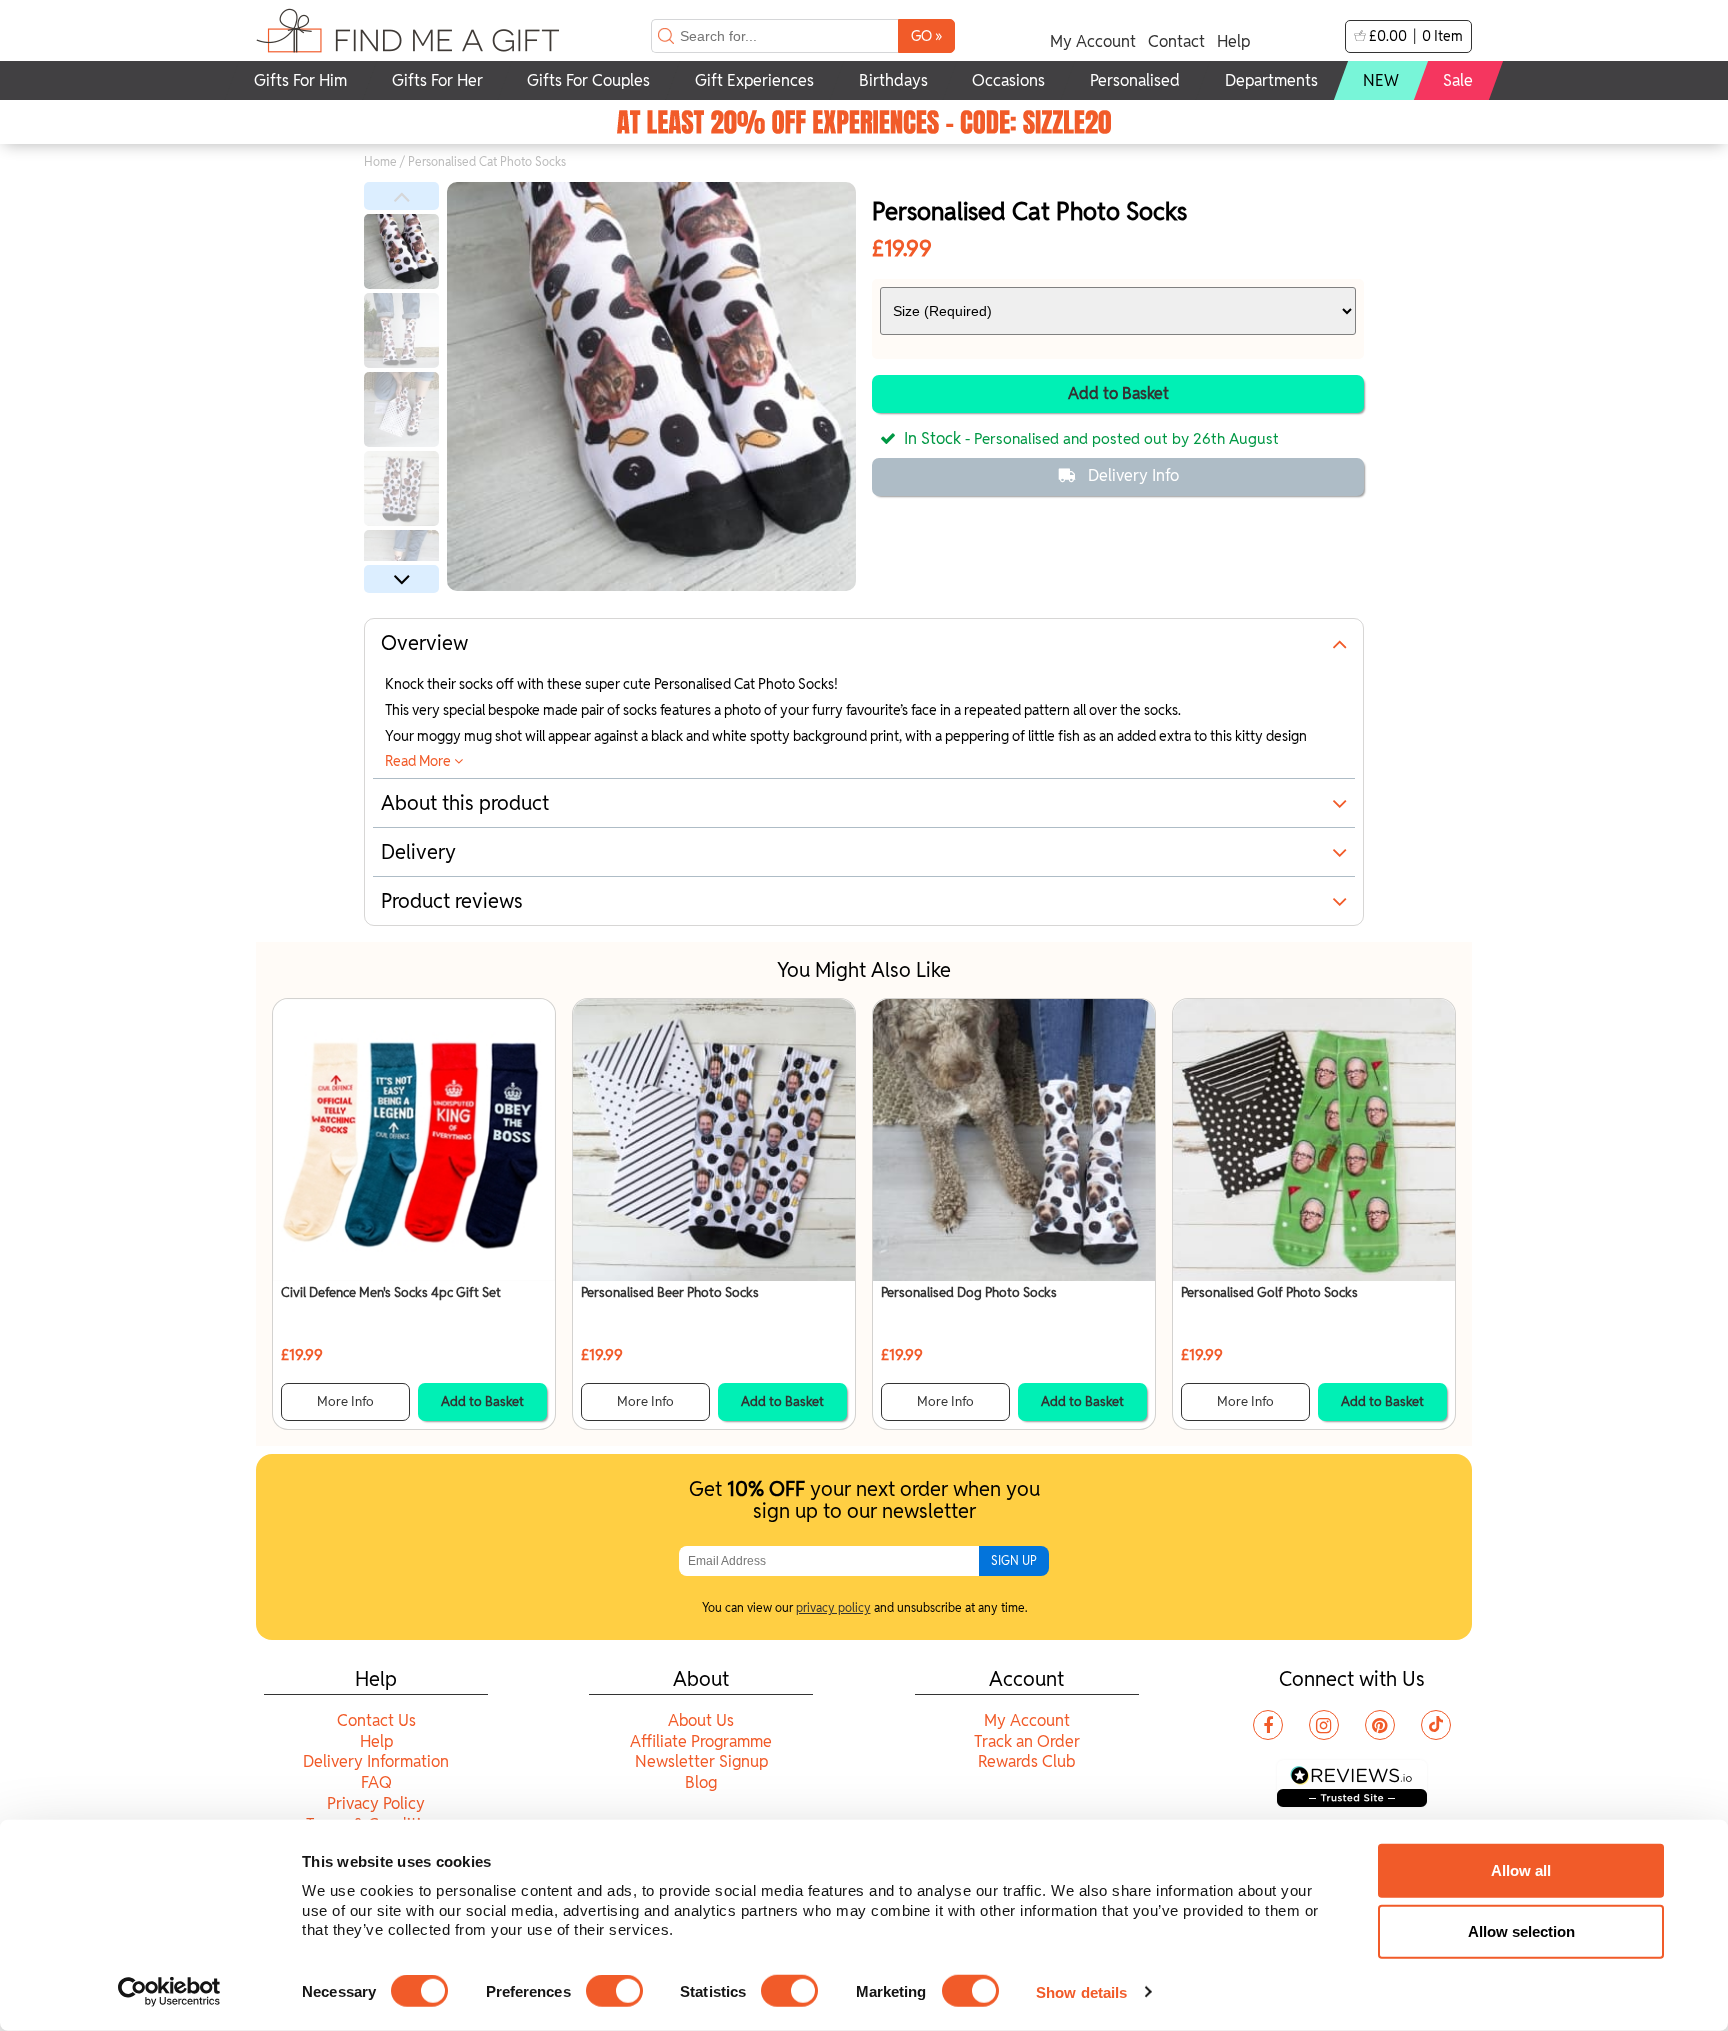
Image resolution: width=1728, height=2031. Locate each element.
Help (1233, 41)
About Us (701, 1720)
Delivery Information (376, 1761)
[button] (401, 196)
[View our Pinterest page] (1380, 1725)
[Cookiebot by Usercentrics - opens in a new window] (169, 1992)
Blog (701, 1782)
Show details (1081, 1991)
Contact (1176, 41)
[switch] (614, 1991)
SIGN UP (1014, 1560)
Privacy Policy (376, 1803)
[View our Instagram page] (1324, 1725)
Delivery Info (1133, 475)
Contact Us (376, 1720)
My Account (1093, 41)
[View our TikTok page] (1436, 1725)
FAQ (376, 1782)
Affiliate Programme (701, 1741)
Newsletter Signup (701, 1761)
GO (926, 35)
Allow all (1521, 1870)
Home (380, 161)
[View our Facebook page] (1268, 1725)
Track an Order (1027, 1741)
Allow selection (1521, 1931)
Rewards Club (1026, 1761)
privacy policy (833, 1607)
